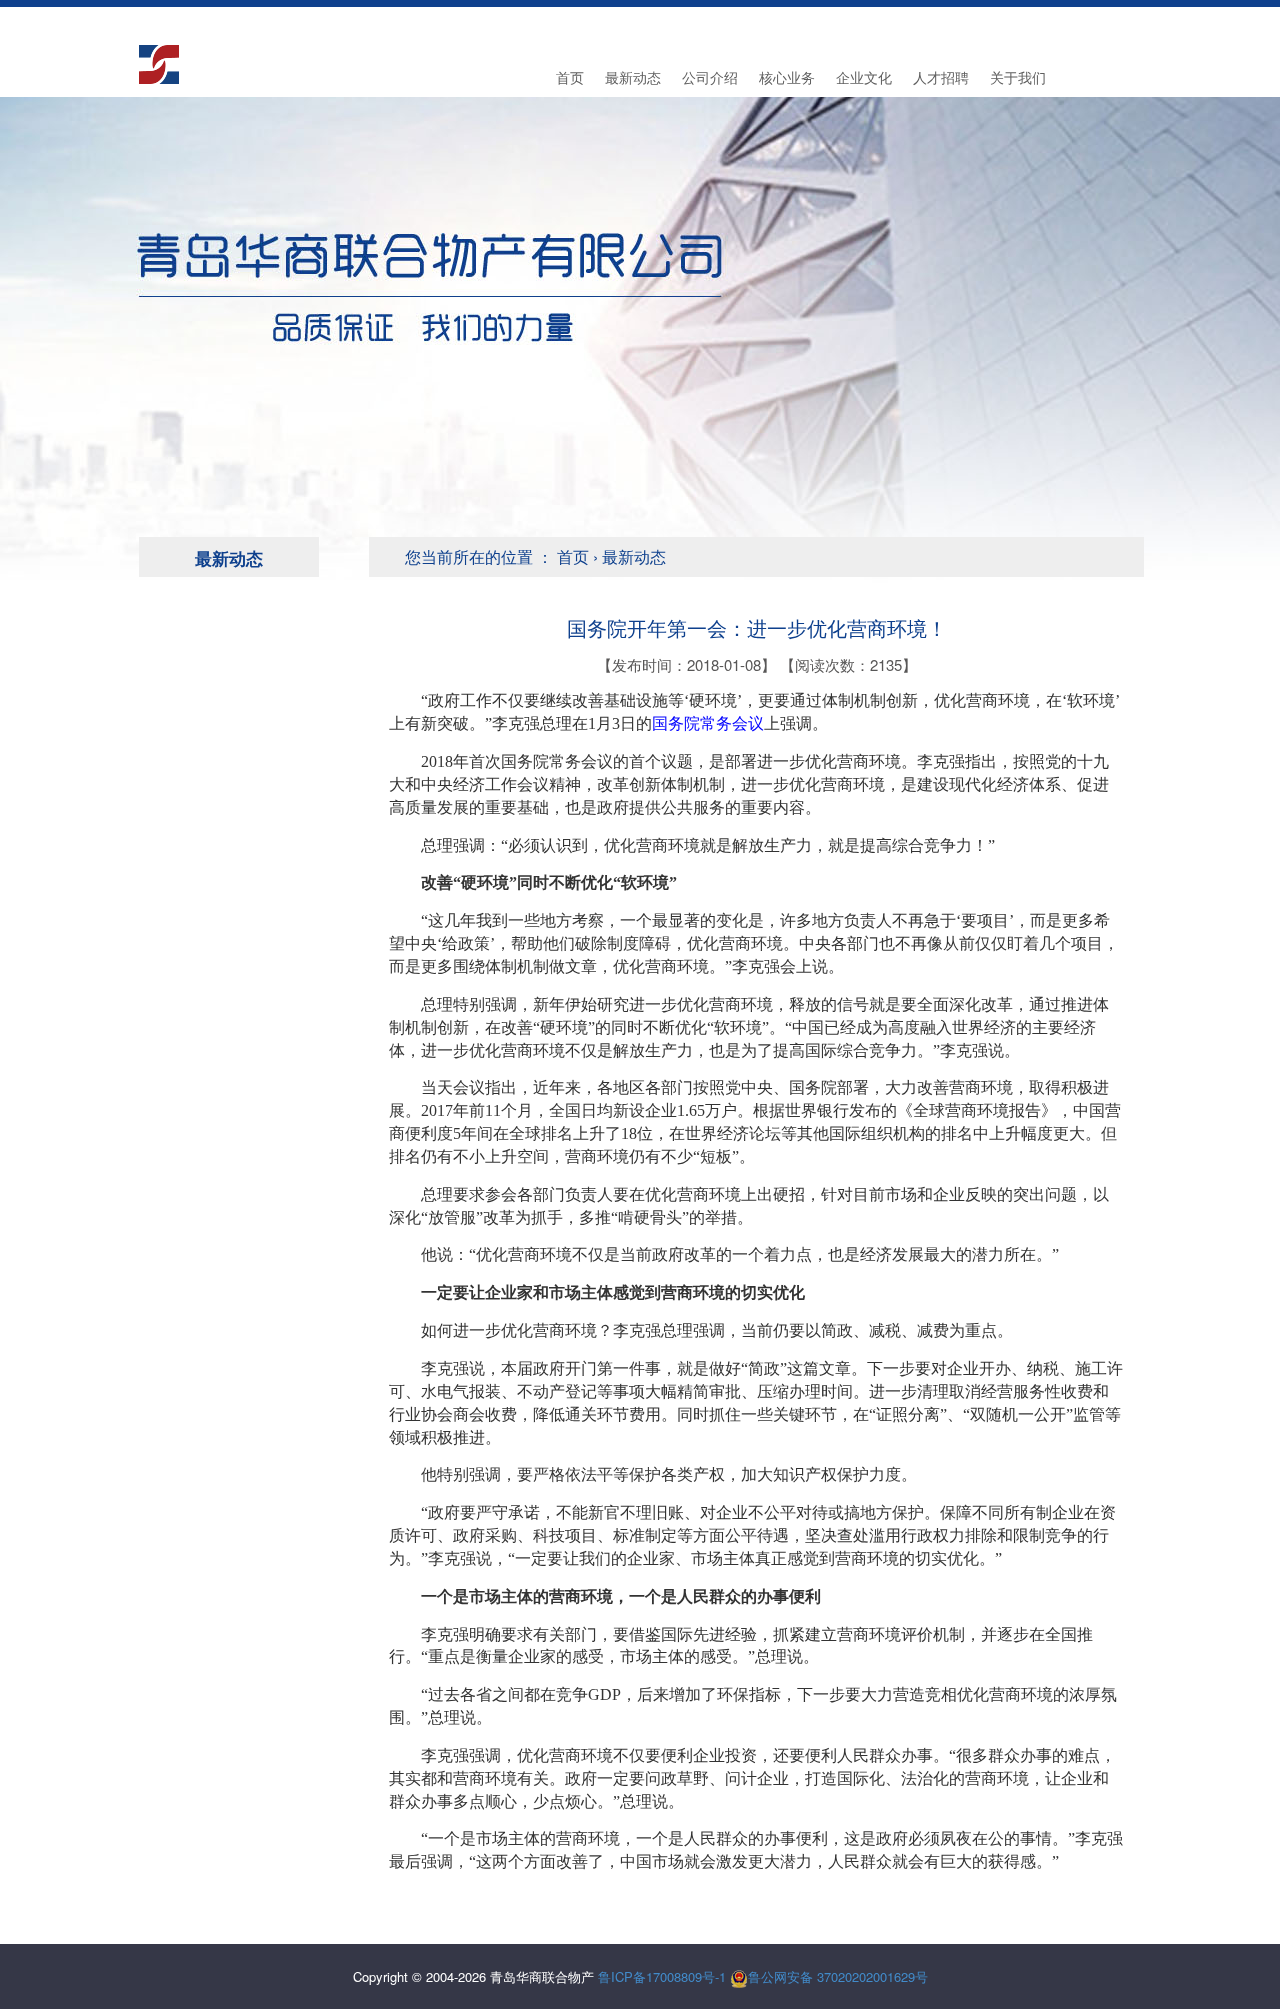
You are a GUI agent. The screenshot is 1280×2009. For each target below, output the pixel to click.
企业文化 (864, 77)
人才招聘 (941, 77)
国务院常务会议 (708, 723)
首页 (570, 77)
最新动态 (633, 77)
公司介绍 (710, 77)
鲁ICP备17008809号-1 (662, 1976)
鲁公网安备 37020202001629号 (838, 1976)
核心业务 (787, 77)
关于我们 (1018, 77)
